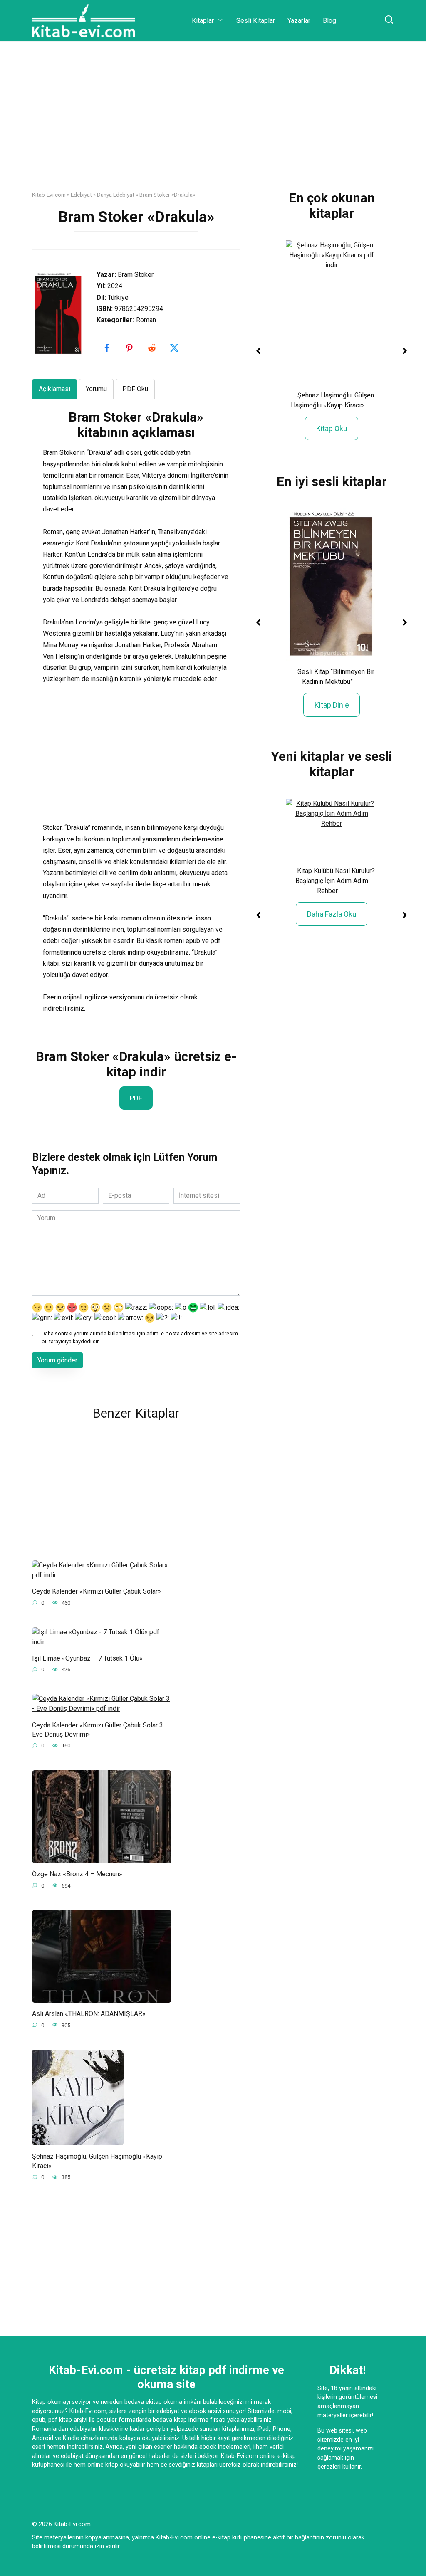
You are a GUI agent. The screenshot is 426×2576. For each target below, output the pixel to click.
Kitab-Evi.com (49, 195)
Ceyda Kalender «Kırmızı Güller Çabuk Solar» (97, 1591)
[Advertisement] (213, 122)
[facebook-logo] (108, 348)
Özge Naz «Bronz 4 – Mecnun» (77, 1874)
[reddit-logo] (153, 348)
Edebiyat (81, 195)
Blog (329, 21)
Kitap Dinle (332, 705)
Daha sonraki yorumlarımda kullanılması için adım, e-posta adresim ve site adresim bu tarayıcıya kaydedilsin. (140, 1337)
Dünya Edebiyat (116, 195)
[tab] (54, 389)
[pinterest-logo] (130, 348)
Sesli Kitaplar (256, 21)
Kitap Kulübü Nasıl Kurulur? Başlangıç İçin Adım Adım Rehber (335, 881)
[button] (258, 351)
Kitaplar (203, 21)
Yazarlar (299, 21)
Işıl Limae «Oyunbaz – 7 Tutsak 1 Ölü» (87, 1658)
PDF (136, 1098)
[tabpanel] (136, 712)
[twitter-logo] (175, 348)
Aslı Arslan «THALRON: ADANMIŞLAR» (89, 2014)
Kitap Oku (332, 428)
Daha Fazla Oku (332, 914)
